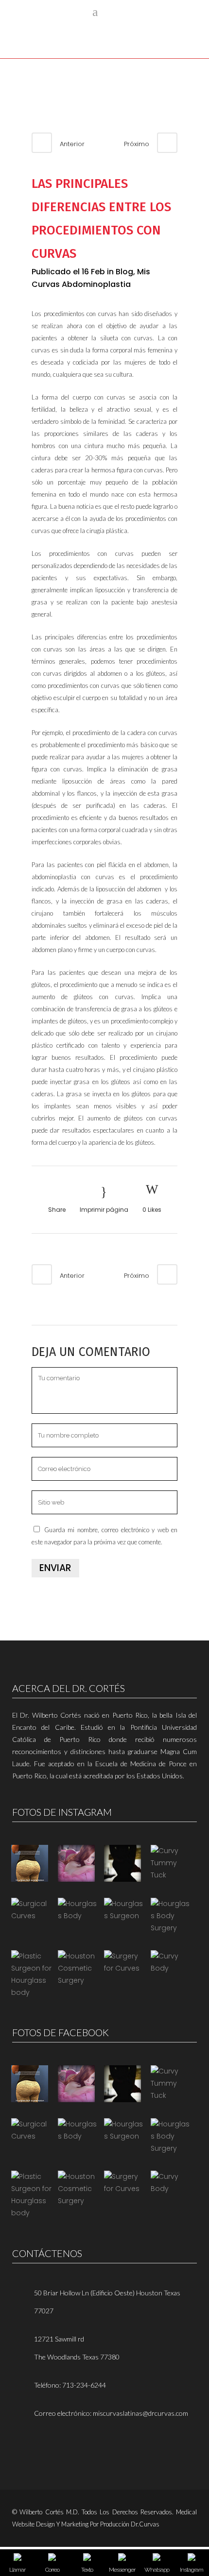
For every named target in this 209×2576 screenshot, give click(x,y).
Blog (124, 272)
